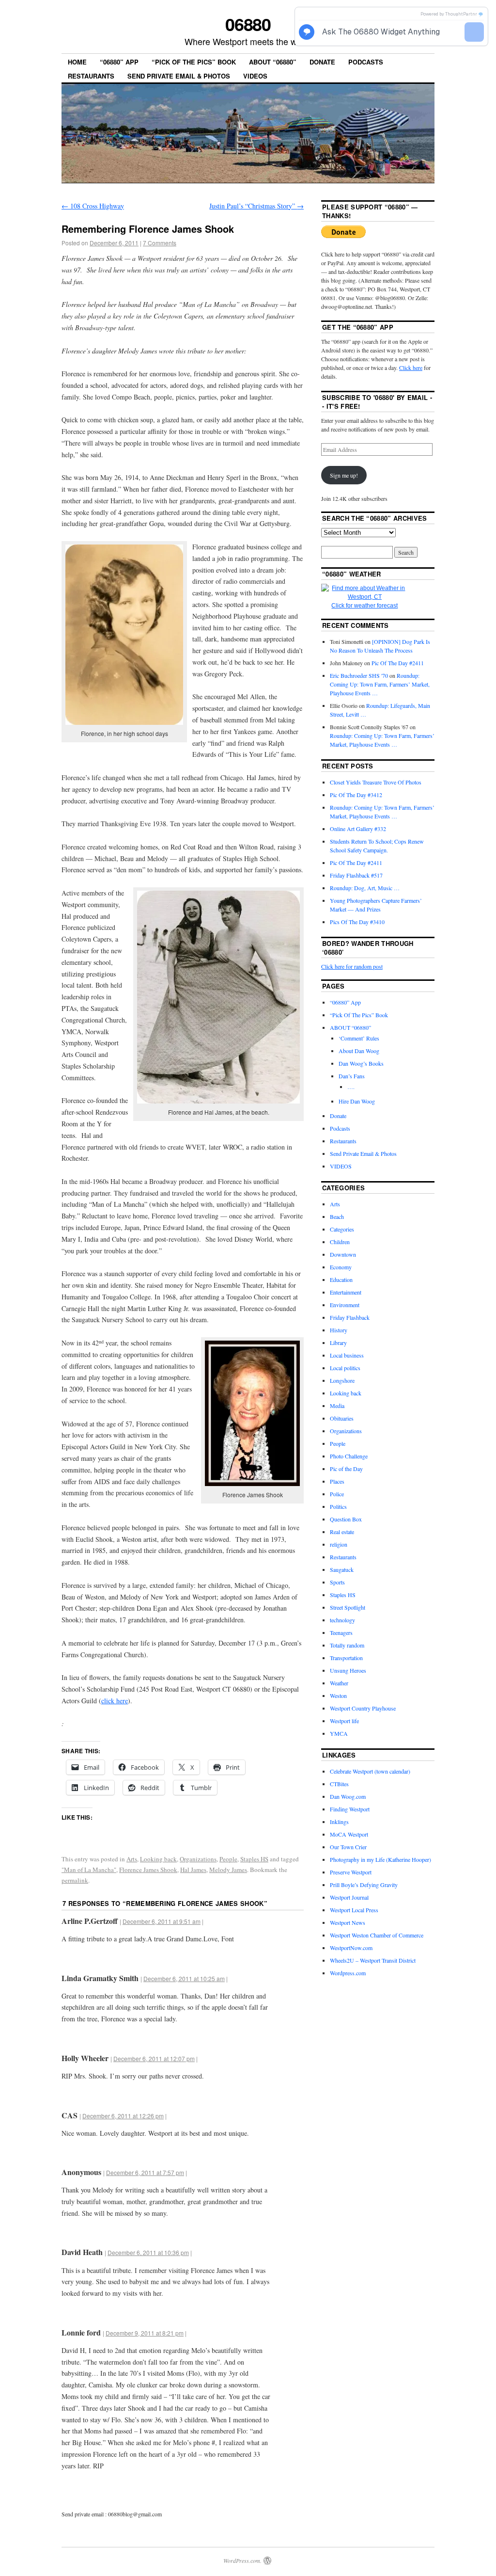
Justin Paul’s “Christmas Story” (256, 206)
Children (340, 1242)
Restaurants (91, 76)
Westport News (348, 1922)
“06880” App (119, 62)
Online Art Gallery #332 (358, 829)
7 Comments (160, 243)
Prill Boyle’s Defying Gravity (364, 1885)
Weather (339, 1683)
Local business (347, 1355)
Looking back (158, 1859)
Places (337, 1481)
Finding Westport (350, 1809)
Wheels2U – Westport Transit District (373, 1960)
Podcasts (366, 62)
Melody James (228, 1870)
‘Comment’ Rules (359, 1038)
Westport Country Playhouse (363, 1708)
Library (338, 1343)
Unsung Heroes (348, 1670)
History (339, 1330)
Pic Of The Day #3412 (356, 795)
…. (351, 1087)
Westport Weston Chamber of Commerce (377, 1935)
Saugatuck (342, 1569)
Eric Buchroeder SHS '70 (359, 675)
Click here (411, 368)
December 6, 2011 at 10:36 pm (148, 2252)
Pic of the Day (346, 1469)
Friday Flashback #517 (356, 875)
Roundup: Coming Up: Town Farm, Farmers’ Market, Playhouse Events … (380, 684)
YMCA (339, 1733)
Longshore (342, 1380)
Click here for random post (352, 966)
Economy (341, 1267)
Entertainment (346, 1292)
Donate (322, 62)
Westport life (344, 1721)
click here (115, 1701)
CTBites (339, 1784)
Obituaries (342, 1418)
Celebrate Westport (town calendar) (370, 1771)
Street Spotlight (348, 1607)
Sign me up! (344, 475)
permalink (75, 1880)
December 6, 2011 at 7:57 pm (145, 2172)
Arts (132, 1859)
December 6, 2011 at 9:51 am (162, 1921)
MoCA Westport (349, 1834)
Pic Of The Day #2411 (398, 663)
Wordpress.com (348, 1973)
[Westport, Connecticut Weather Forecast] (365, 597)
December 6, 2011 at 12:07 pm (154, 2058)
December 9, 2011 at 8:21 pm (145, 2333)
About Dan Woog (359, 1051)
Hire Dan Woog (357, 1101)
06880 (248, 24)
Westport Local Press (354, 1910)
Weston (338, 1696)
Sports (337, 1582)
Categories (342, 1229)
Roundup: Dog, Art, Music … (365, 888)
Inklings (339, 1822)
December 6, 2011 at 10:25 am (184, 1978)
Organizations (198, 1859)
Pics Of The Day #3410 (357, 922)
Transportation (346, 1658)
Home (77, 62)
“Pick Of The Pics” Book (194, 62)
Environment (345, 1305)
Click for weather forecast (364, 606)
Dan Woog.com (348, 1796)
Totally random (347, 1645)
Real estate (342, 1532)
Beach (337, 1216)
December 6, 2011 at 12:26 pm (123, 2116)
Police (337, 1494)
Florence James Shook (148, 1870)
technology (342, 1620)
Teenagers (341, 1632)
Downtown (343, 1254)
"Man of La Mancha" (89, 1870)
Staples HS (254, 1859)
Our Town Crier (348, 1847)
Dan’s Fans (352, 1076)
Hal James (193, 1870)
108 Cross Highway (93, 206)
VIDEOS (255, 76)
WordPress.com (242, 2560)
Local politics (345, 1368)
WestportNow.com (351, 1948)
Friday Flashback (350, 1317)
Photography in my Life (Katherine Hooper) (380, 1859)
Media (337, 1406)
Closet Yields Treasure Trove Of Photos (376, 782)
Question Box (346, 1519)
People (228, 1859)
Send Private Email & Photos (179, 76)
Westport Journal (349, 1897)
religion (339, 1544)
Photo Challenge (349, 1456)
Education (341, 1280)
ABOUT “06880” (273, 62)
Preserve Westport (351, 1872)
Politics (338, 1506)
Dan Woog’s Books (361, 1063)
